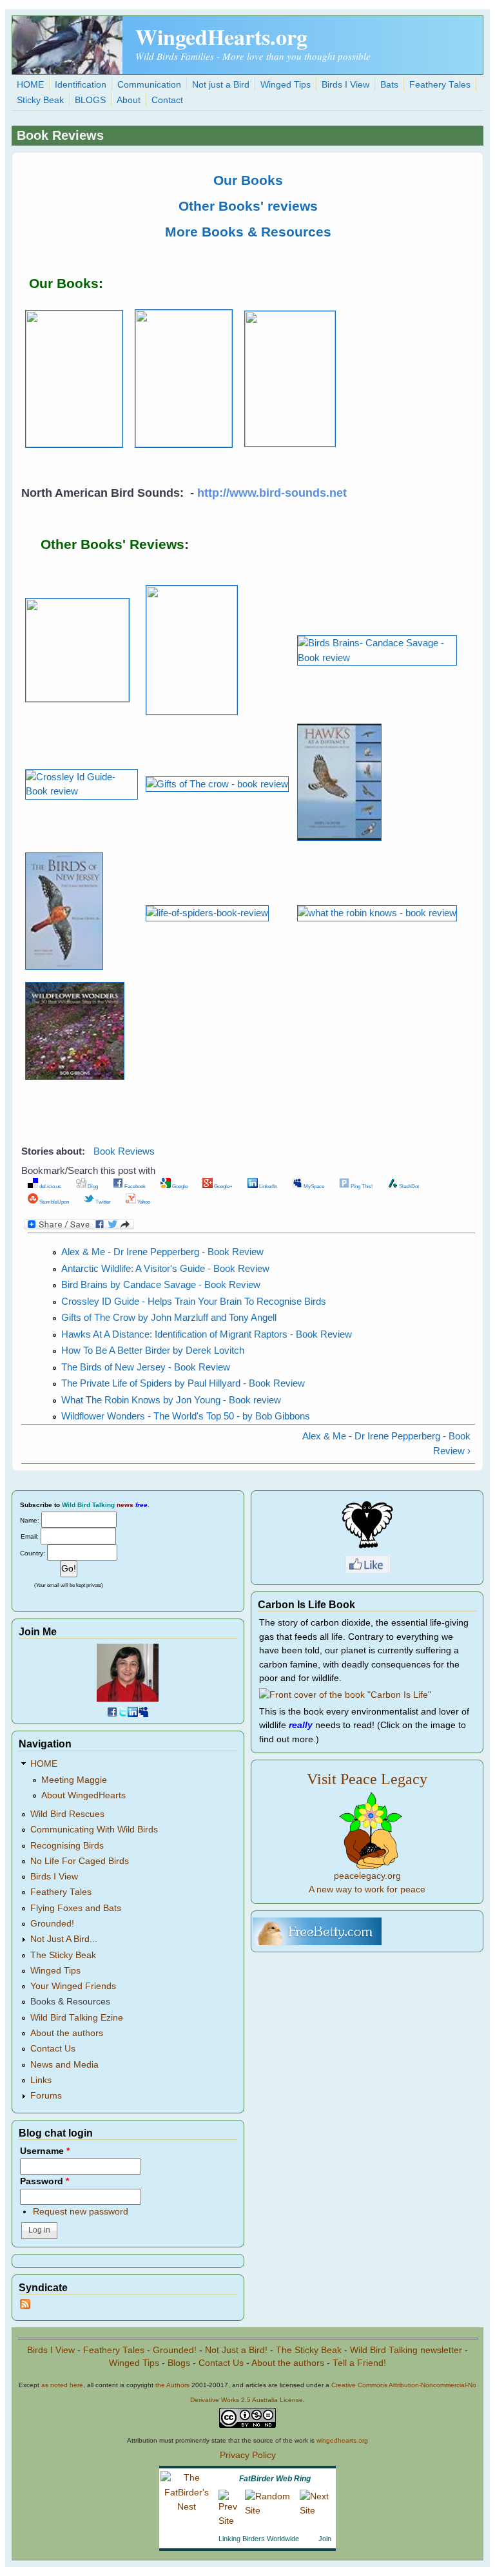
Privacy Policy (248, 2455)
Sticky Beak (40, 100)
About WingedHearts (83, 1795)
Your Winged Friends (73, 1986)
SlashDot (408, 1186)
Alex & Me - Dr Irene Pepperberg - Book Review (162, 1252)
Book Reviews (124, 1151)
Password (44, 2181)
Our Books (248, 180)
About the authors (67, 2033)
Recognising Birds (67, 1846)
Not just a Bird (221, 85)
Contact (167, 100)
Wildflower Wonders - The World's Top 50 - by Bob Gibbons (186, 1416)
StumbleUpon (53, 1202)
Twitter (102, 1202)
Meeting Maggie (74, 1780)
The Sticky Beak (63, 1955)
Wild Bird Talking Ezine (77, 2018)
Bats (389, 85)
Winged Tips (286, 85)
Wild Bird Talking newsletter (406, 2350)
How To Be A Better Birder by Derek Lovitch (153, 1350)
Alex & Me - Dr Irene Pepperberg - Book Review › (386, 1443)
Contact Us (53, 2049)
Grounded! (52, 1924)
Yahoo (143, 1202)
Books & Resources (70, 2002)
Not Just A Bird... (64, 1939)
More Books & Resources (248, 232)
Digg (92, 1186)
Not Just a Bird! (236, 2350)
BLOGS (90, 100)
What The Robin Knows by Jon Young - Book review (171, 1400)
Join (325, 2539)
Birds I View (345, 85)
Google (179, 1186)
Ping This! (361, 1186)
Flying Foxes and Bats (76, 1908)
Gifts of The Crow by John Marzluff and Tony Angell (169, 1317)
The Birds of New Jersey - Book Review (146, 1367)
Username (45, 2151)
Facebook (134, 1186)
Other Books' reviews (248, 206)
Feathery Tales (440, 85)
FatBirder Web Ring (275, 2479)
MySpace (313, 1186)
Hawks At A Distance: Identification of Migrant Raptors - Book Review (207, 1334)
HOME (30, 85)
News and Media (64, 2065)
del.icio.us (50, 1186)
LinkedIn (267, 1186)
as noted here (62, 2385)
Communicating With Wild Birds (94, 1830)
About (129, 100)
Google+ (223, 1186)
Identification (81, 85)
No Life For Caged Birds (80, 1861)
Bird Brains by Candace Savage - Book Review (161, 1284)
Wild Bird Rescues (67, 1814)
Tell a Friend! (359, 2363)
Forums (46, 2096)
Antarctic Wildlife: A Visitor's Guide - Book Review (165, 1268)
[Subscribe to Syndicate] (25, 2306)
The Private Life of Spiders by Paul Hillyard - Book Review (183, 1383)
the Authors (172, 2385)
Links (41, 2080)
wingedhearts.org (342, 2440)
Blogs (179, 2363)
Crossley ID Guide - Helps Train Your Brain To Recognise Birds (194, 1301)
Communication (149, 85)
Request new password (81, 2212)
